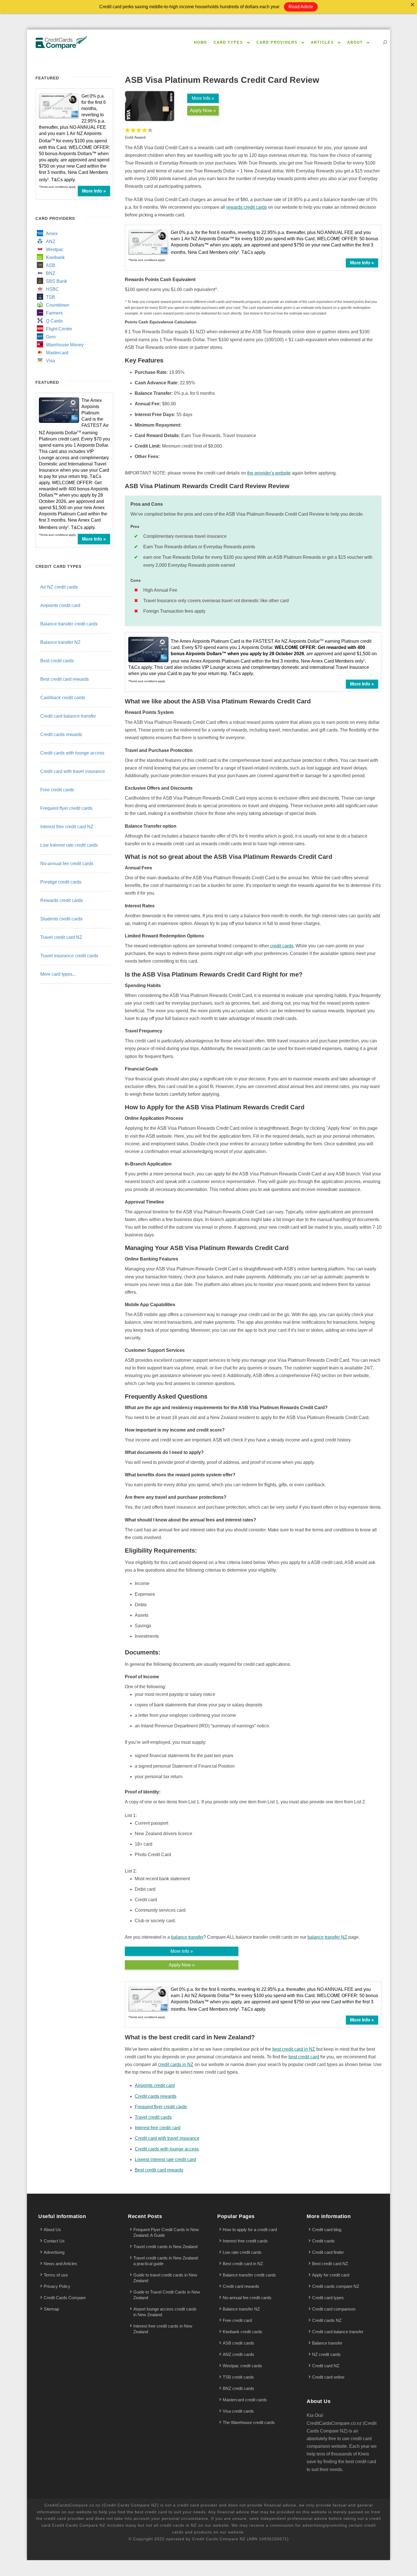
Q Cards (54, 321)
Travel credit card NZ (61, 937)
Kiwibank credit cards (243, 2332)
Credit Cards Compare (65, 2298)
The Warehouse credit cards (249, 2422)
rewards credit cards (247, 207)
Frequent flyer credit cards (161, 2107)
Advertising (54, 2252)
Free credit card (237, 2320)
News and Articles (60, 2264)
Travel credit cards (153, 2117)
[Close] (412, 5)
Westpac (55, 249)
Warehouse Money (65, 345)
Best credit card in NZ (243, 2264)
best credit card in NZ (294, 2049)
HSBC (52, 289)
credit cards (282, 946)
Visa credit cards (238, 2411)
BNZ (51, 273)
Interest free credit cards (245, 2241)
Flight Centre (59, 329)
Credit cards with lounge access (167, 2149)
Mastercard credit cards (245, 2400)
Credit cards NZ (327, 2320)
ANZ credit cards (238, 2354)
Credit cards (323, 2241)
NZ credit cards (326, 2354)
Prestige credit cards (61, 882)
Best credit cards (57, 661)
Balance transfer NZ (60, 642)
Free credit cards (57, 790)
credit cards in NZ (176, 2064)
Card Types (228, 42)
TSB (50, 297)
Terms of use (56, 2275)
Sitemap (51, 2309)
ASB (51, 265)
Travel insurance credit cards (69, 956)
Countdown (58, 305)
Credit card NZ (326, 2366)
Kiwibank (55, 257)
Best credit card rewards (159, 2170)
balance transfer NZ (327, 1937)
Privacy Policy (57, 2286)
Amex (52, 234)
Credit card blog (327, 2230)
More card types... (58, 974)
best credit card (304, 2057)
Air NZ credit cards (59, 587)
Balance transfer (327, 2343)
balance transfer (187, 1937)
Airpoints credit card (155, 2085)
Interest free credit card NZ (67, 827)
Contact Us (54, 2241)
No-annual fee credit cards (67, 864)
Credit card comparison (334, 2309)
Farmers (54, 313)
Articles (322, 42)
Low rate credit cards (242, 2252)
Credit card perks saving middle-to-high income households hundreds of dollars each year (189, 7)
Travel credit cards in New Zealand (165, 2247)
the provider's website (269, 473)
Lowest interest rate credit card (165, 2159)
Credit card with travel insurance (167, 2138)
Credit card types (328, 2298)
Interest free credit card (158, 2128)
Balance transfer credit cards (69, 624)
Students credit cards (61, 919)
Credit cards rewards (156, 2096)
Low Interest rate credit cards (69, 845)
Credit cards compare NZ (336, 2286)
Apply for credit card (331, 2275)
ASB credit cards (238, 2343)
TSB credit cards (238, 2377)
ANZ (51, 242)
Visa (50, 361)
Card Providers (277, 42)
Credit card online (328, 2377)
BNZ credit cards (238, 2388)
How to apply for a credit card (250, 2230)
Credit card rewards (241, 2286)
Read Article (301, 7)
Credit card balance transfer (68, 716)
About (355, 42)
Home (201, 42)
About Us (52, 2230)
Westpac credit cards (242, 2366)
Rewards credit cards (62, 900)
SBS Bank (56, 281)
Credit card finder (328, 2252)
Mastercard (57, 353)
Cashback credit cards (63, 698)
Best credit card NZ (330, 2264)
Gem (51, 337)
